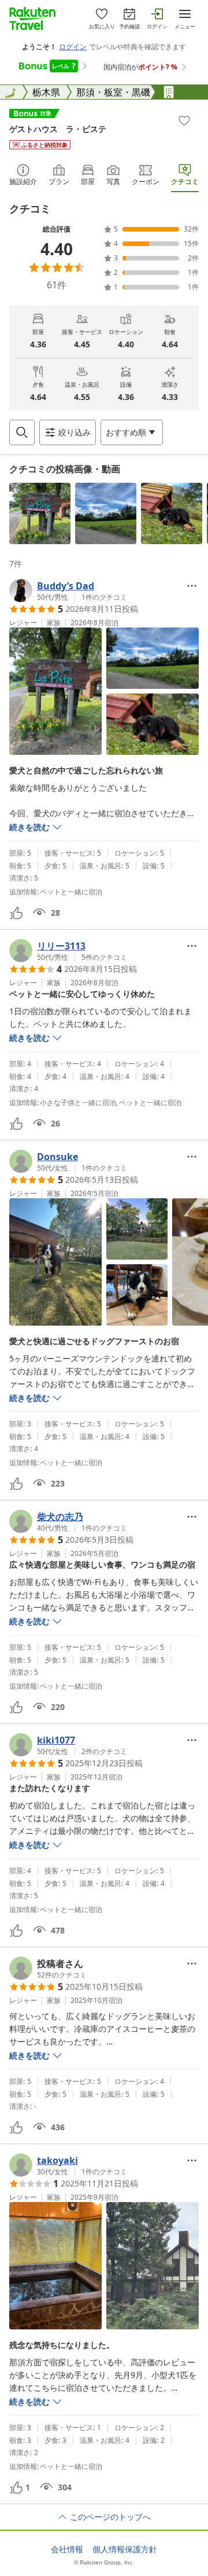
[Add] (184, 120)
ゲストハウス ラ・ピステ (58, 129)
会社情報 (67, 2549)
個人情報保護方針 (125, 2549)
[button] (40, 513)
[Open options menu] (192, 586)
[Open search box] (22, 432)
